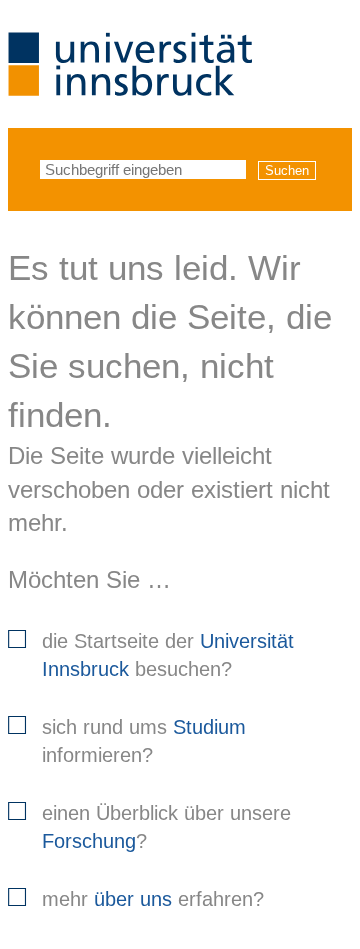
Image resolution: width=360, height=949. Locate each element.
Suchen (287, 170)
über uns (133, 899)
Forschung (89, 841)
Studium (209, 727)
